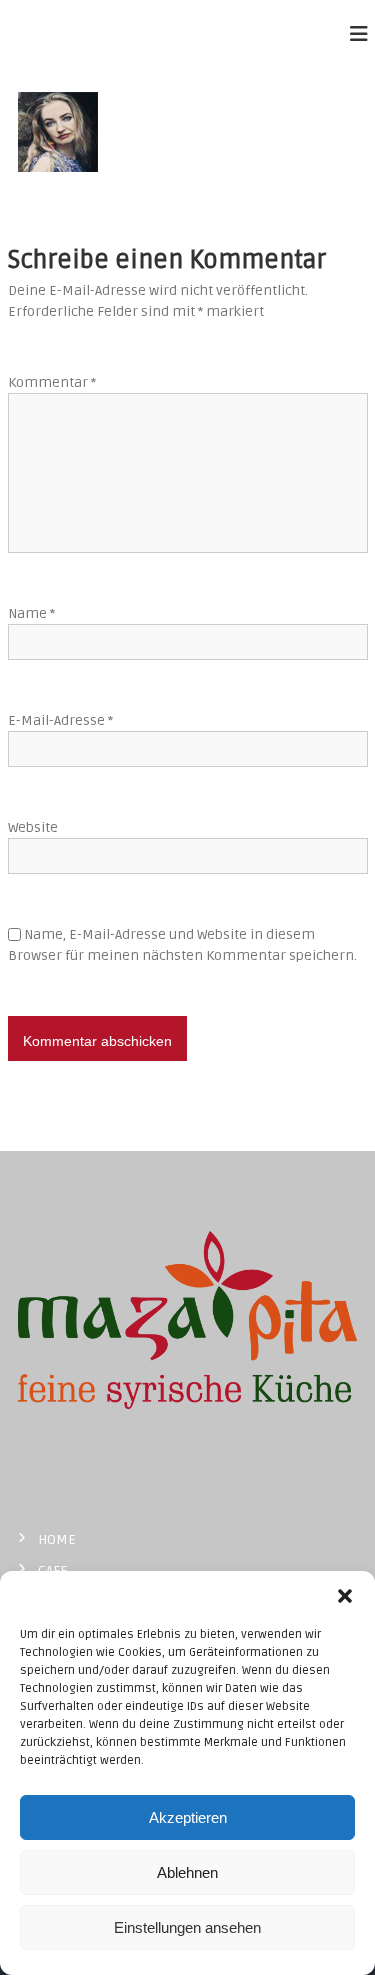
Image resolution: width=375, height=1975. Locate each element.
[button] (345, 1596)
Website (33, 827)
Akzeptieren (188, 1817)
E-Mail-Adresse (60, 720)
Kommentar (52, 382)
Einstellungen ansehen (187, 1927)
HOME (57, 1539)
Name (31, 613)
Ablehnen (187, 1872)
